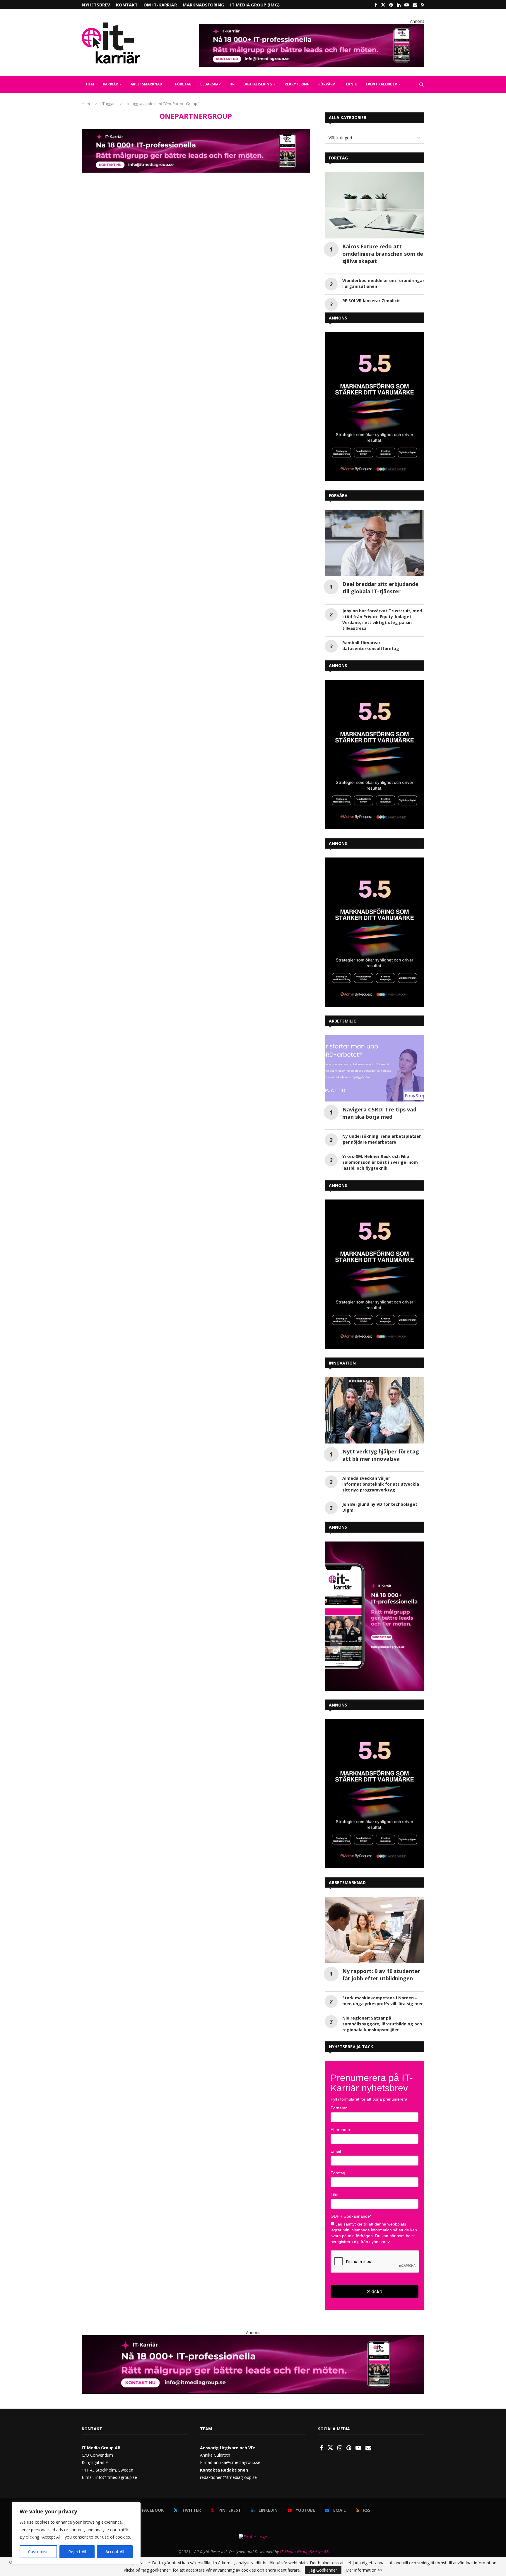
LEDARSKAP (211, 84)
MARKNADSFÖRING (204, 5)
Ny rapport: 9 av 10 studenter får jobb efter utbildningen (381, 1975)
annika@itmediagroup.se (237, 2462)
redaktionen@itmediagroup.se (228, 2477)
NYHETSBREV (96, 5)
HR (232, 84)
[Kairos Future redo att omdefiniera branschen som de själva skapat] (375, 205)
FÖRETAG (183, 84)
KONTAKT (127, 5)
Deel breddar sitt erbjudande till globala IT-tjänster (380, 588)
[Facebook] (376, 5)
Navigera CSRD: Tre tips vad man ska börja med (379, 1113)
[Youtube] (407, 5)
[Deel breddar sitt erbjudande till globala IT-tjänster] (375, 543)
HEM (90, 84)
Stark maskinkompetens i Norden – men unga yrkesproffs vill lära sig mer (383, 2001)
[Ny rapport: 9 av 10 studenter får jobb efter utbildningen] (375, 1930)
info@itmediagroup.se (116, 2477)
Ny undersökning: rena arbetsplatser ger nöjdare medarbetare (382, 1139)
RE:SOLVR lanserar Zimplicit (371, 301)
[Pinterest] (391, 5)
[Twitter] (383, 5)
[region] (76, 2533)
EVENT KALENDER (381, 84)
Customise (38, 2552)
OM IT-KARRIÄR (160, 5)
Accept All (115, 2552)
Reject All (77, 2552)
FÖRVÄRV (327, 84)
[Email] (415, 5)
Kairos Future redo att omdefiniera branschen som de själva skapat (383, 254)
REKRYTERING (297, 84)
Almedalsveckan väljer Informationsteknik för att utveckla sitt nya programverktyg (381, 1484)
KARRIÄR (110, 84)
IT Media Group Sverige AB (304, 2552)
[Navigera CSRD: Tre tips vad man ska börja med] (375, 1068)
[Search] (421, 85)
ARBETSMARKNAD (146, 84)
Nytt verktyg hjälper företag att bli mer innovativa (381, 1455)
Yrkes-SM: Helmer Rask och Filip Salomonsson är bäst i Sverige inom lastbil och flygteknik (380, 1162)
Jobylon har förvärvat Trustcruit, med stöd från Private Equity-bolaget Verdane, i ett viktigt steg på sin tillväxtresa (382, 619)
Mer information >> (364, 2570)
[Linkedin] (399, 5)
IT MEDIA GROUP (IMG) (255, 5)
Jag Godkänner (323, 2570)
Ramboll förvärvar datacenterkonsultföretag (371, 646)
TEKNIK (350, 84)
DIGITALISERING (258, 84)
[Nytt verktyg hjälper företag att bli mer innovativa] (375, 1410)
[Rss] (423, 5)
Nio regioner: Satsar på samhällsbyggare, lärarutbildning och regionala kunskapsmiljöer (382, 2024)
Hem (86, 104)
